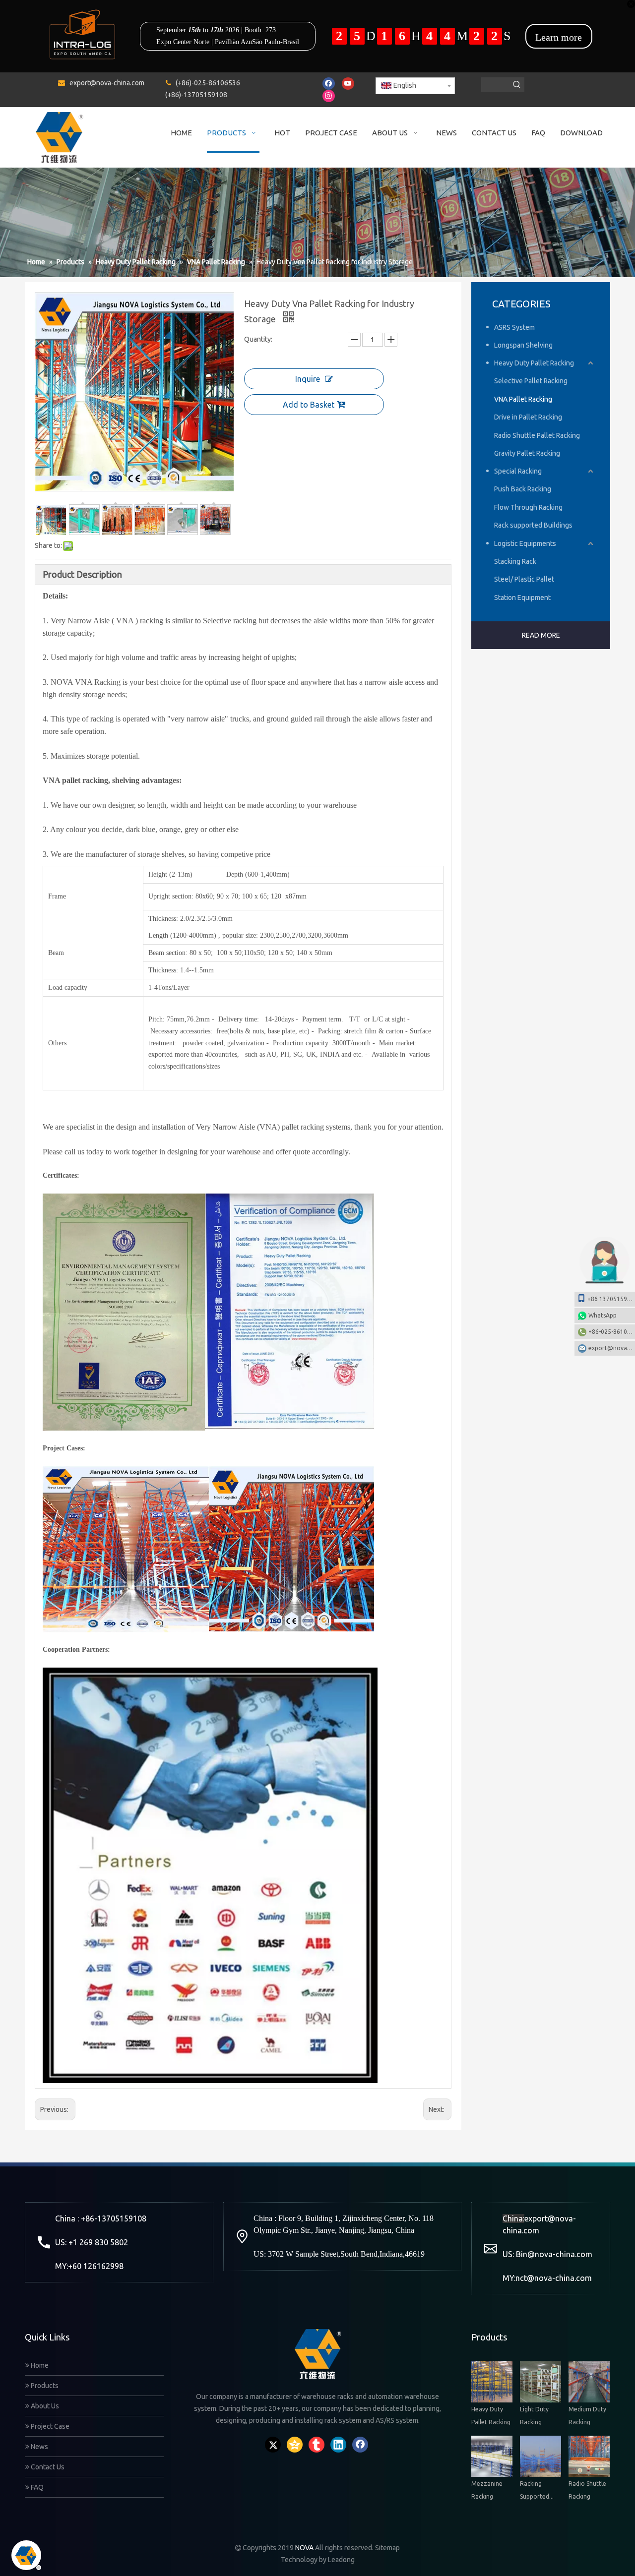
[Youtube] (348, 84)
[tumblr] (317, 2445)
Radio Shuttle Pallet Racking (537, 435)
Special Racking (518, 471)
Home (39, 2365)
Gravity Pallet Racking (527, 453)
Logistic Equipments (525, 543)
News (39, 2447)
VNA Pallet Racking (523, 399)
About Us (44, 2406)
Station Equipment (522, 598)
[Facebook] (329, 84)
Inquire (308, 379)
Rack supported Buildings (533, 525)
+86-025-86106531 (612, 1332)
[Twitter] (273, 2445)
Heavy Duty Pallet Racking (534, 363)
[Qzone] (295, 2445)
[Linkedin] (338, 2445)
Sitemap (387, 2548)
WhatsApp (603, 1315)
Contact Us (47, 2467)
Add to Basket (309, 405)
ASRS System (514, 327)
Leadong (341, 2560)
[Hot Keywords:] (517, 85)
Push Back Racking (523, 489)
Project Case (49, 2426)
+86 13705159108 (611, 1299)
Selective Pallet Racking (531, 381)
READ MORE (541, 635)
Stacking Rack (515, 561)
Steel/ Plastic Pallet (524, 579)
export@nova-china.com (107, 83)
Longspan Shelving (523, 345)
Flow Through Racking (528, 507)
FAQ (36, 2487)
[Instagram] (329, 96)
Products (44, 2386)
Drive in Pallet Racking (528, 417)
